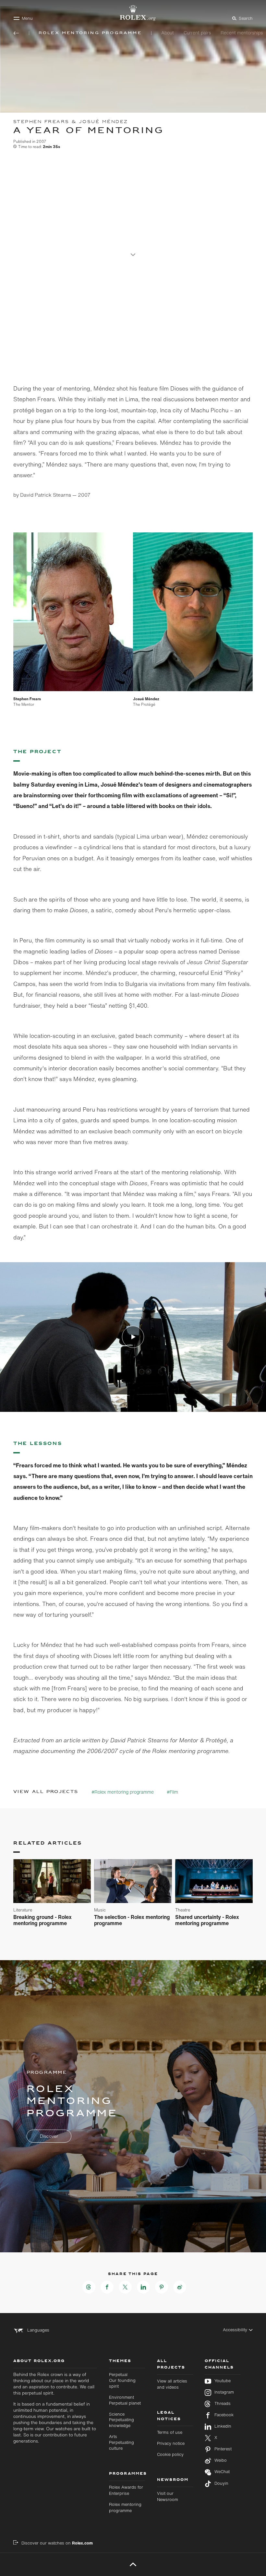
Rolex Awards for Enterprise (126, 2490)
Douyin (221, 2483)
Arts (121, 2442)
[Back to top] (133, 2564)
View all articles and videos (172, 2384)
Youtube (223, 2381)
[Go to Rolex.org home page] (133, 13)
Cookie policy (170, 2454)
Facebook (224, 2415)
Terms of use (170, 2432)
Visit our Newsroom (168, 2496)
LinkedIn (223, 2426)
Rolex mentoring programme (125, 2508)
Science (121, 2420)
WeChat (222, 2472)
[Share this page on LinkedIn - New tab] (143, 2287)
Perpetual (122, 2380)
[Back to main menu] (16, 33)
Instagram (224, 2392)
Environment (125, 2400)
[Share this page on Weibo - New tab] (180, 2287)
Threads (223, 2404)
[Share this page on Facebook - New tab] (107, 2287)
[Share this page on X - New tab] (125, 2287)
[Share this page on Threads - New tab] (89, 2287)
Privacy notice (171, 2443)
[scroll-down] (133, 251)
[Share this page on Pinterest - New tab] (162, 2287)
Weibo (221, 2460)
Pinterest (223, 2449)
